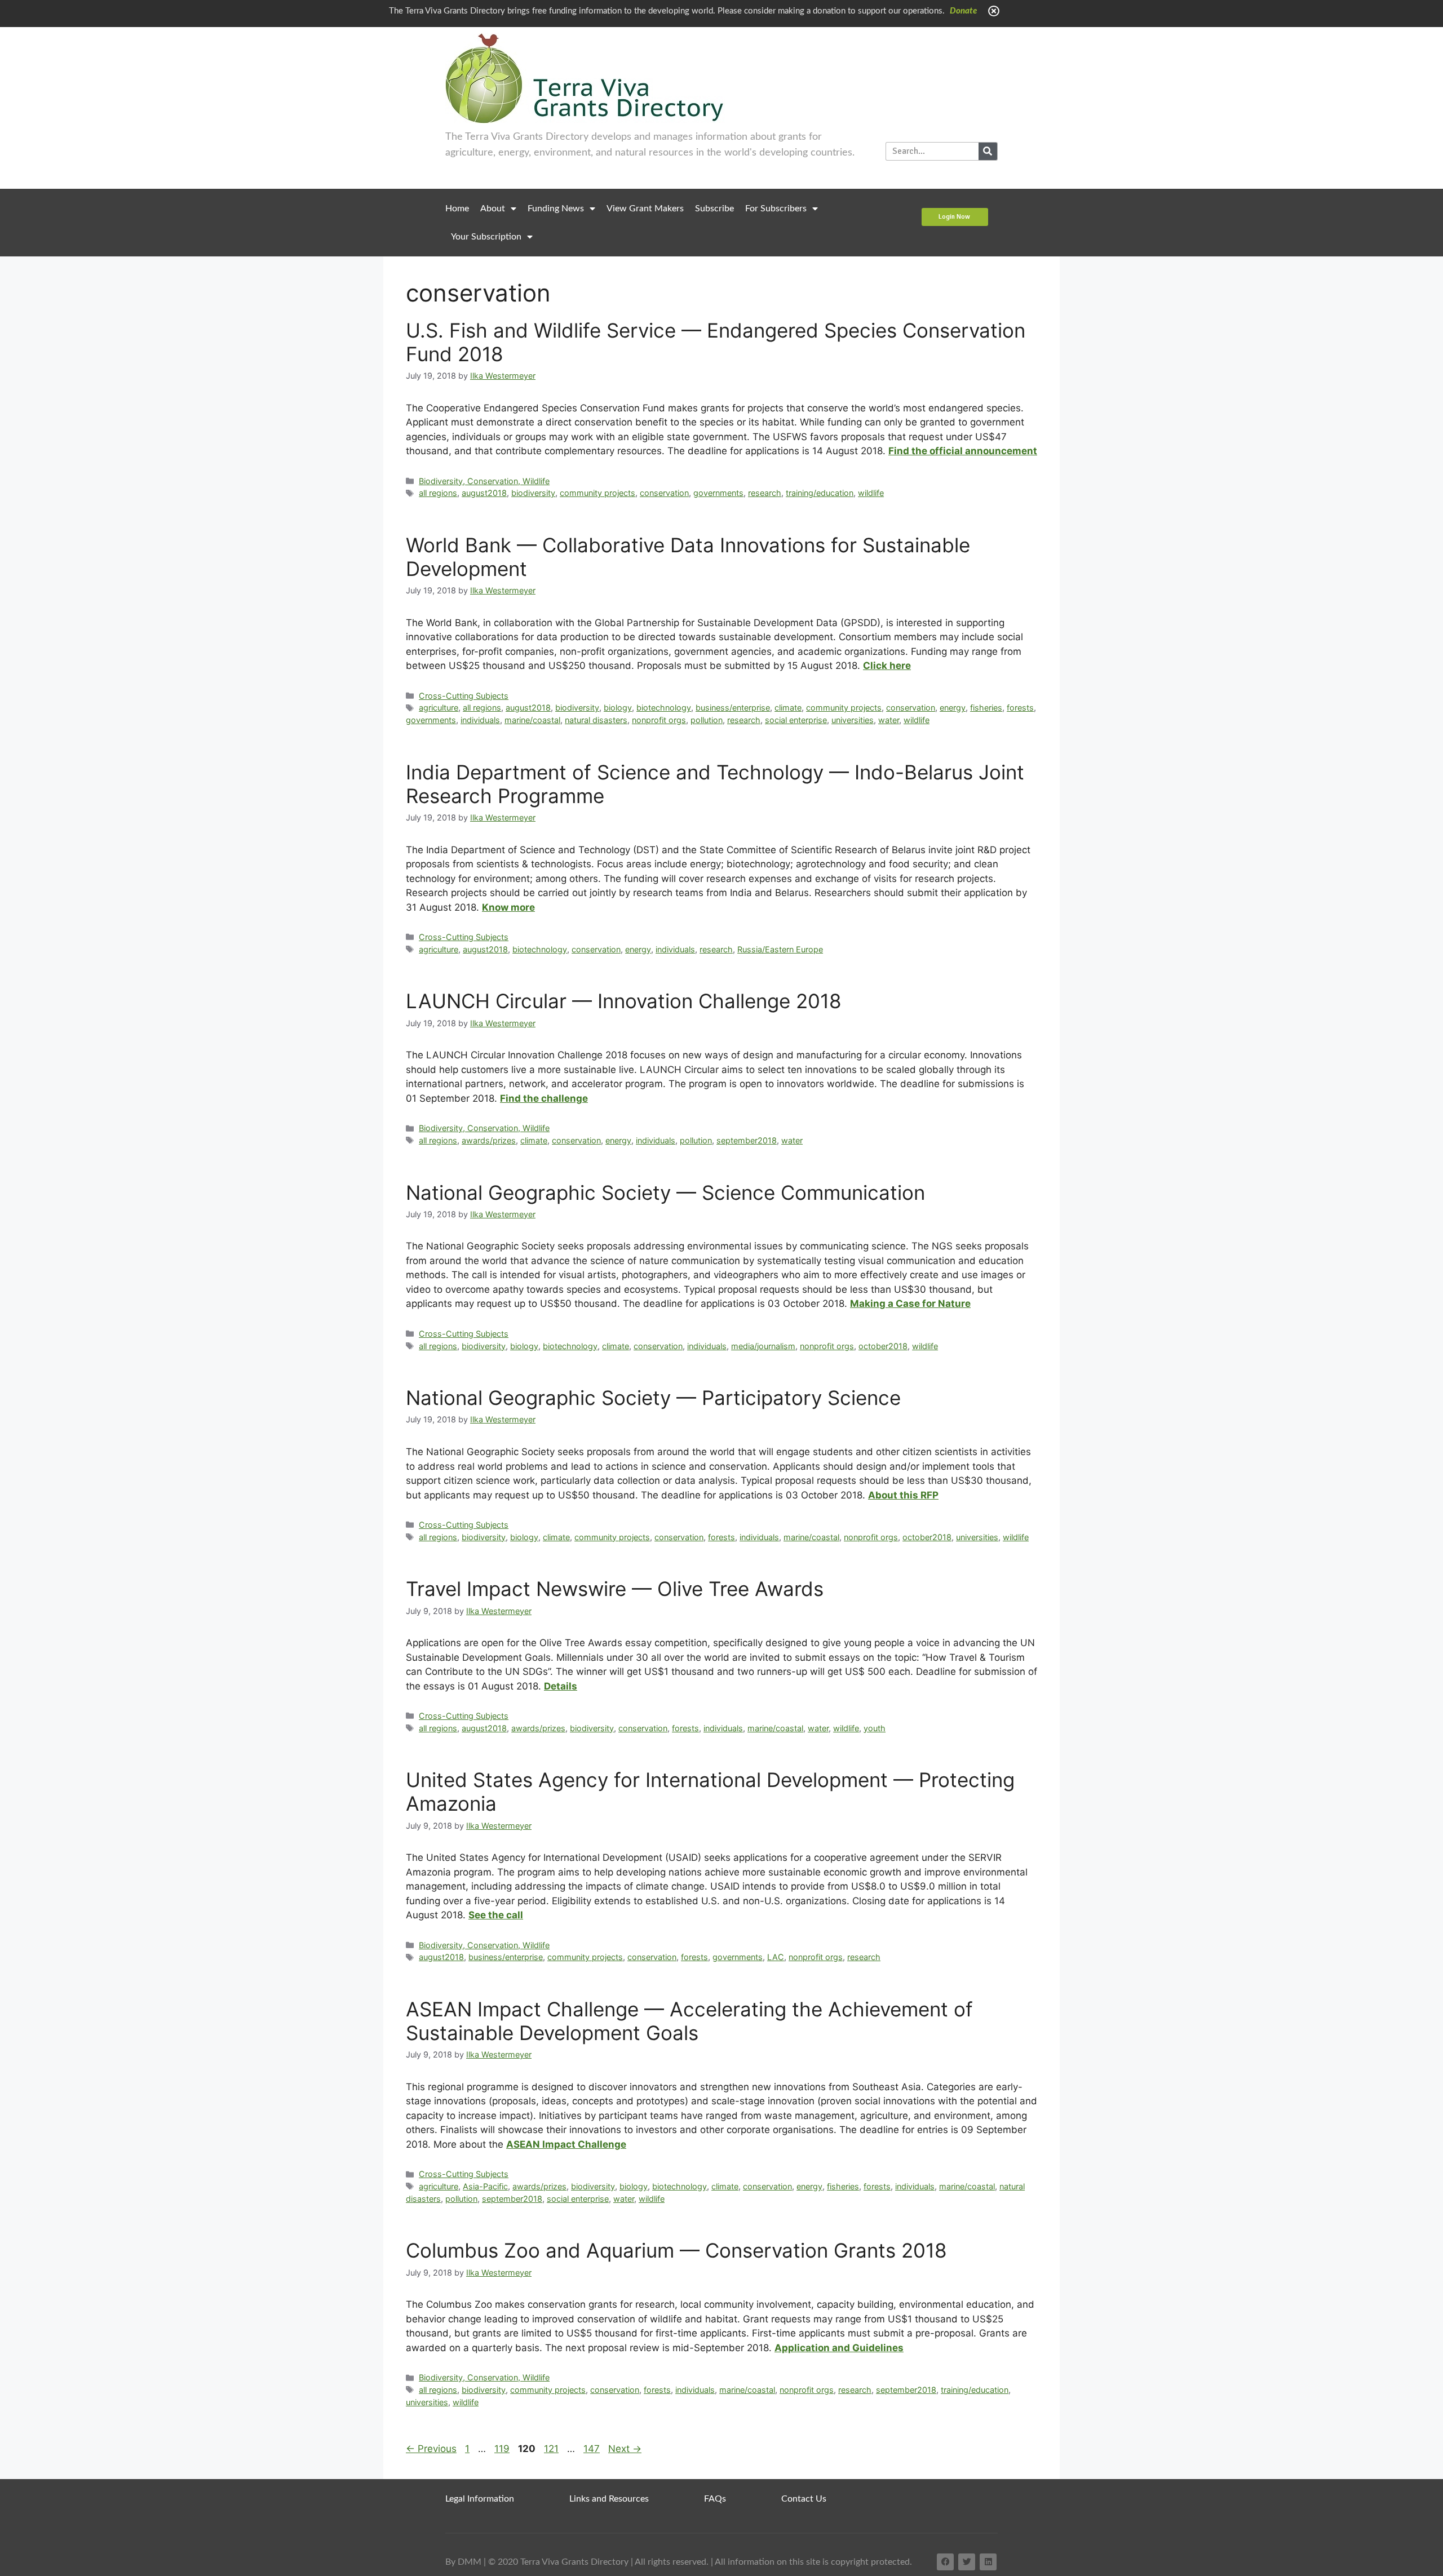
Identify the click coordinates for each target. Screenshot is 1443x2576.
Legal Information (480, 2499)
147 (593, 2449)
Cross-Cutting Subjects (464, 696)
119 (503, 2449)
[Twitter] (967, 2562)
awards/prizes (489, 1140)
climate (788, 708)
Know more (508, 907)
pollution (707, 720)
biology (618, 708)
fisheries (986, 708)
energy (953, 708)
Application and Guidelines (839, 2348)
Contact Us (804, 2499)
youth (875, 1728)
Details (561, 1686)
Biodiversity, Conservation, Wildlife (484, 481)
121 (552, 2449)
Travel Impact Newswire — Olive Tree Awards (615, 1589)
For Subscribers (776, 209)
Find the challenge (544, 1098)
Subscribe (714, 209)
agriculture (439, 708)
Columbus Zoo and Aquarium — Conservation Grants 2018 (676, 2250)
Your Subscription (486, 237)
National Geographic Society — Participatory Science (653, 1398)
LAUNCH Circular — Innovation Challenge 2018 (624, 1001)
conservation (664, 493)
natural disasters (596, 720)
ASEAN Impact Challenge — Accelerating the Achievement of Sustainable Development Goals (689, 2021)
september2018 (747, 1140)
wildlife (871, 493)
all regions (438, 493)
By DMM (463, 2562)
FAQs (715, 2499)
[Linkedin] (988, 2562)
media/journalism (763, 1346)
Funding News (556, 209)
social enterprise (796, 720)
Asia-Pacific (485, 2186)
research (765, 493)
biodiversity (533, 493)
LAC (776, 1957)
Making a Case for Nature (910, 1303)
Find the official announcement (963, 451)
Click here (887, 666)
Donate (963, 11)
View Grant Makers (645, 209)
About (493, 209)
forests (1020, 708)
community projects (597, 493)
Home (457, 209)
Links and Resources (609, 2499)
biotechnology (664, 708)
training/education (820, 493)
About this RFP (903, 1495)
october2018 (883, 1346)
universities (853, 720)
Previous (431, 2449)
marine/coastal (532, 720)
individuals (480, 720)
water (889, 720)
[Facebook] (945, 2562)
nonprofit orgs (659, 720)
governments (718, 493)
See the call (496, 1915)
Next (625, 2449)
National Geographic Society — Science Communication (665, 1192)
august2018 (484, 493)
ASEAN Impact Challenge (566, 2144)
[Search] (988, 151)
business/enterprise (733, 708)
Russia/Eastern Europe (780, 949)
